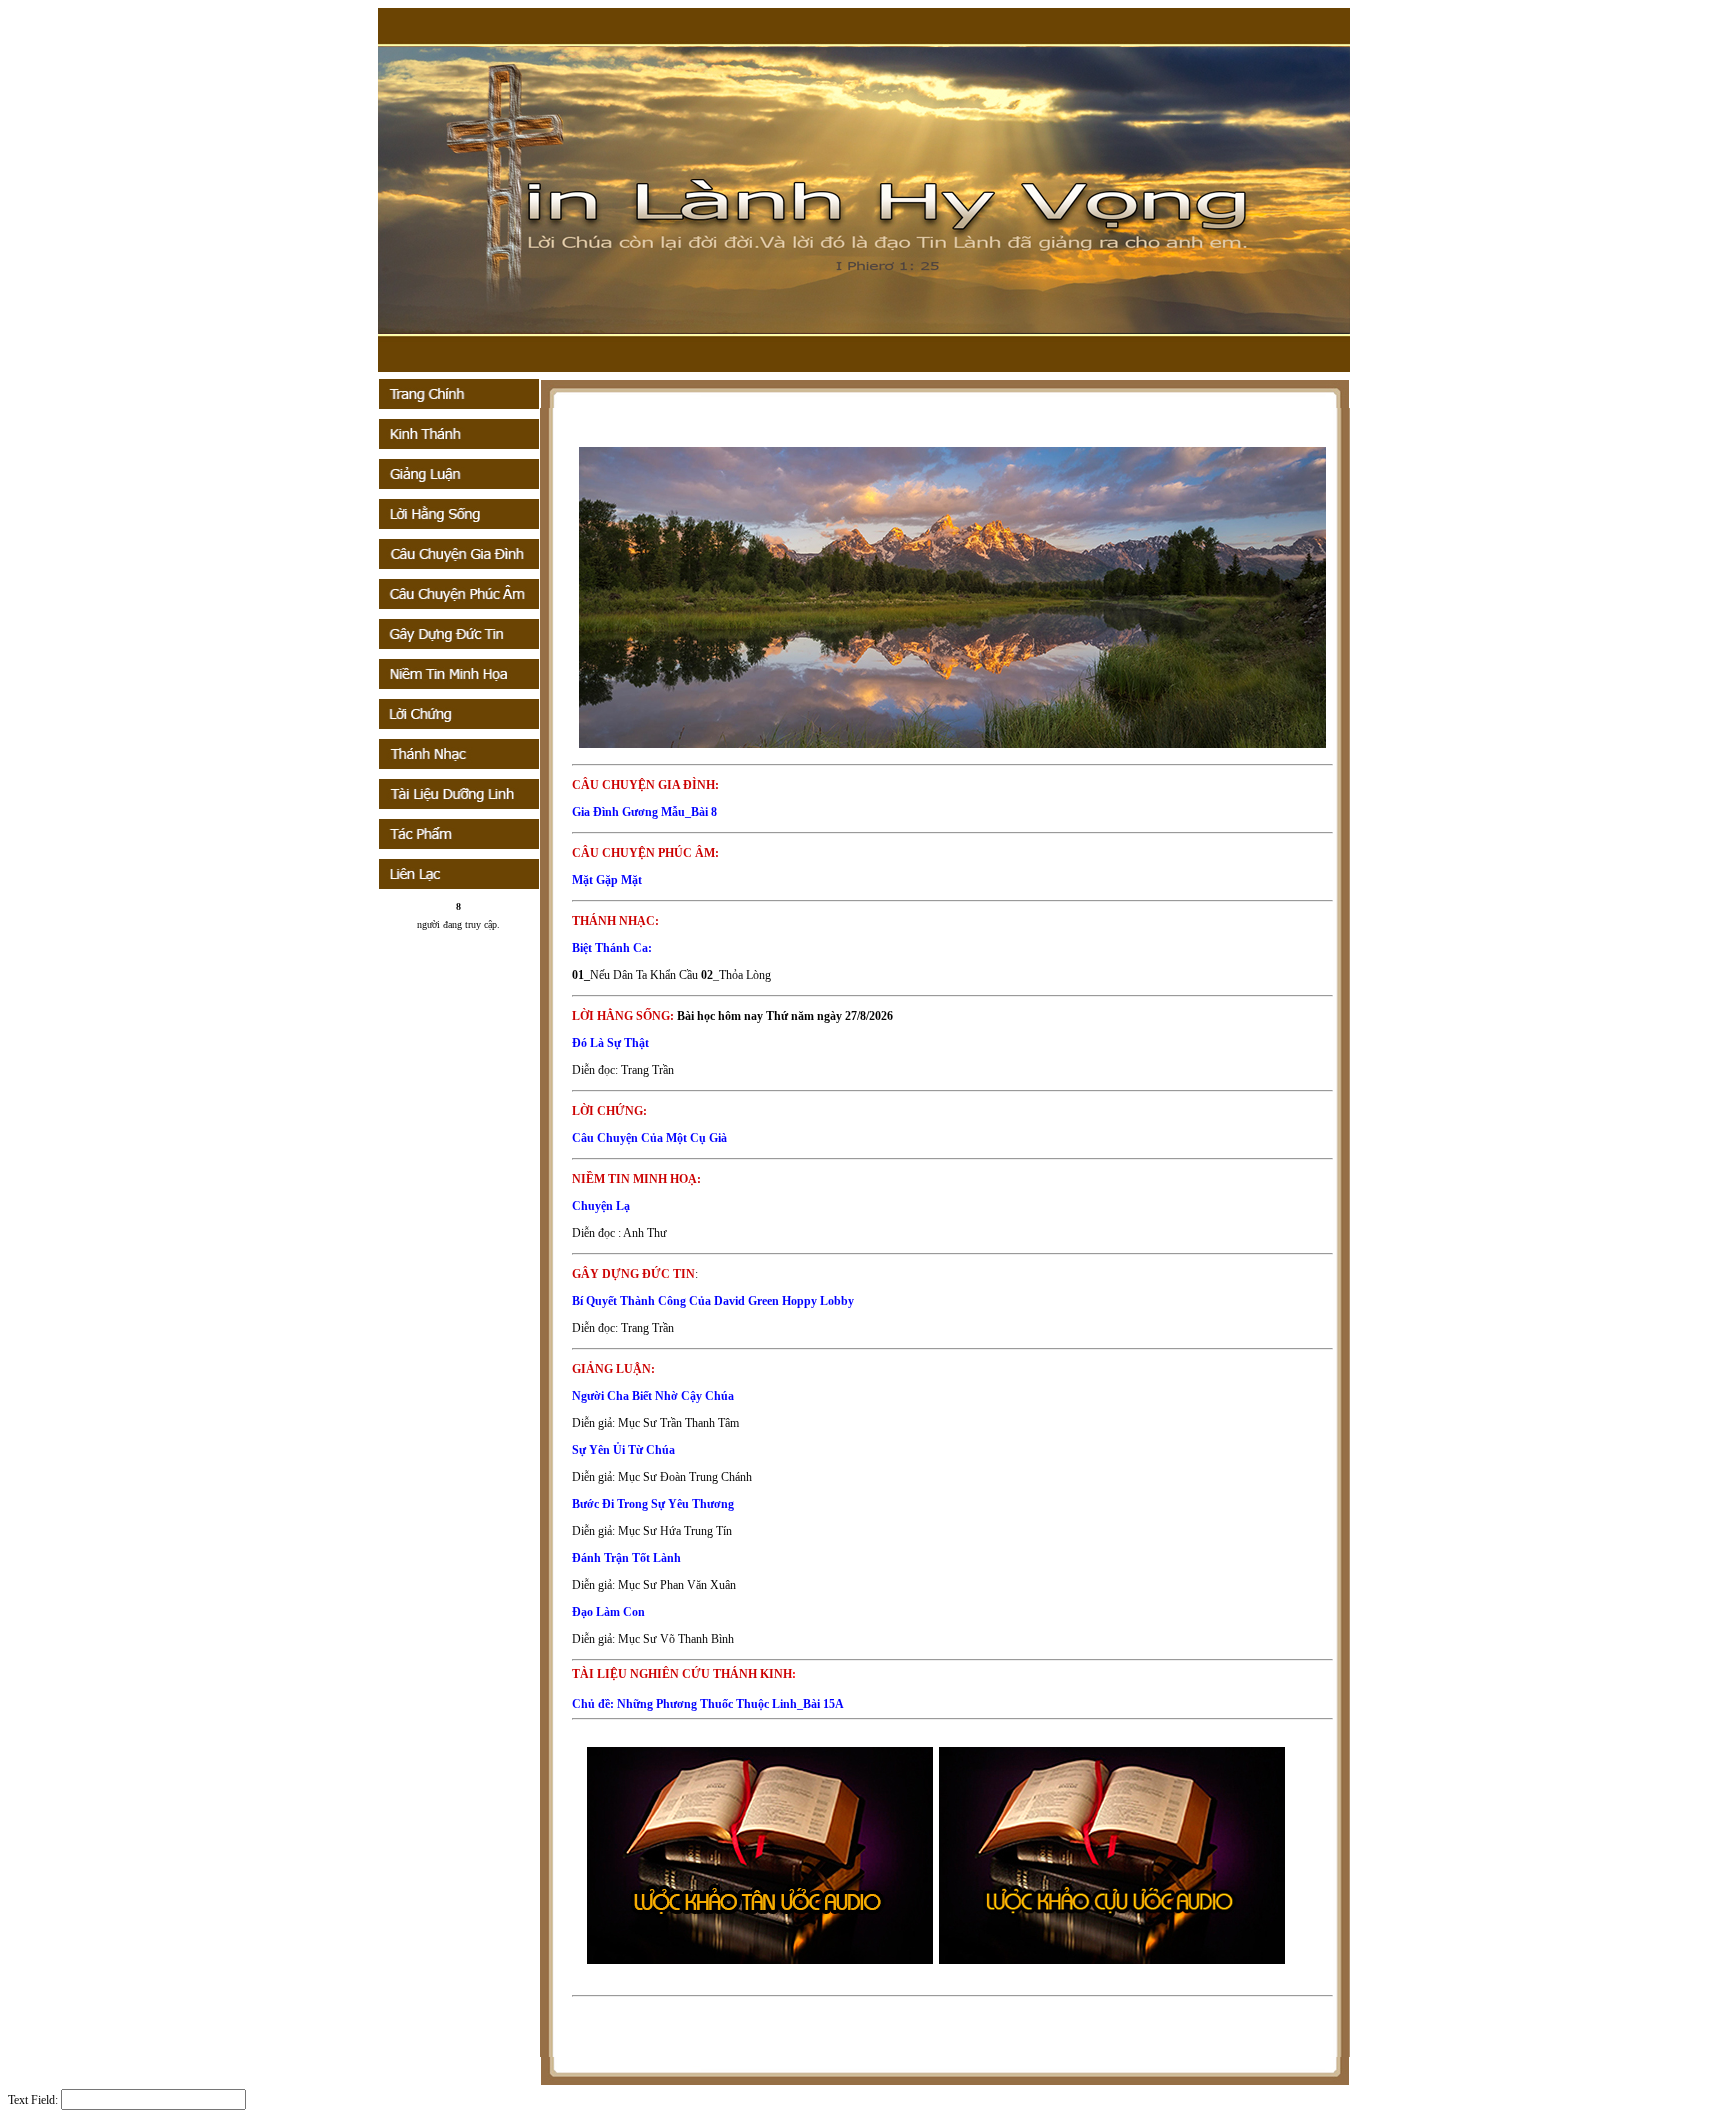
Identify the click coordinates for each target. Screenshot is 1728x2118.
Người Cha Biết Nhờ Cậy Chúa (653, 1396)
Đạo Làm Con (608, 1612)
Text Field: (33, 2100)
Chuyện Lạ (601, 1206)
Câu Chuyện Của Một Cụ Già (649, 1138)
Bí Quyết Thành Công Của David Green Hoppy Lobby (713, 1301)
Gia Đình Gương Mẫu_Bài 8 (644, 812)
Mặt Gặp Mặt (607, 880)
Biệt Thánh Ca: (612, 948)
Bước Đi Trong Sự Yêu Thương (653, 1504)
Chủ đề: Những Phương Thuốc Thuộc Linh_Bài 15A (708, 1704)
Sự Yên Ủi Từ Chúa (623, 1450)
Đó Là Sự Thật (610, 1043)
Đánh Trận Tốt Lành (626, 1558)
